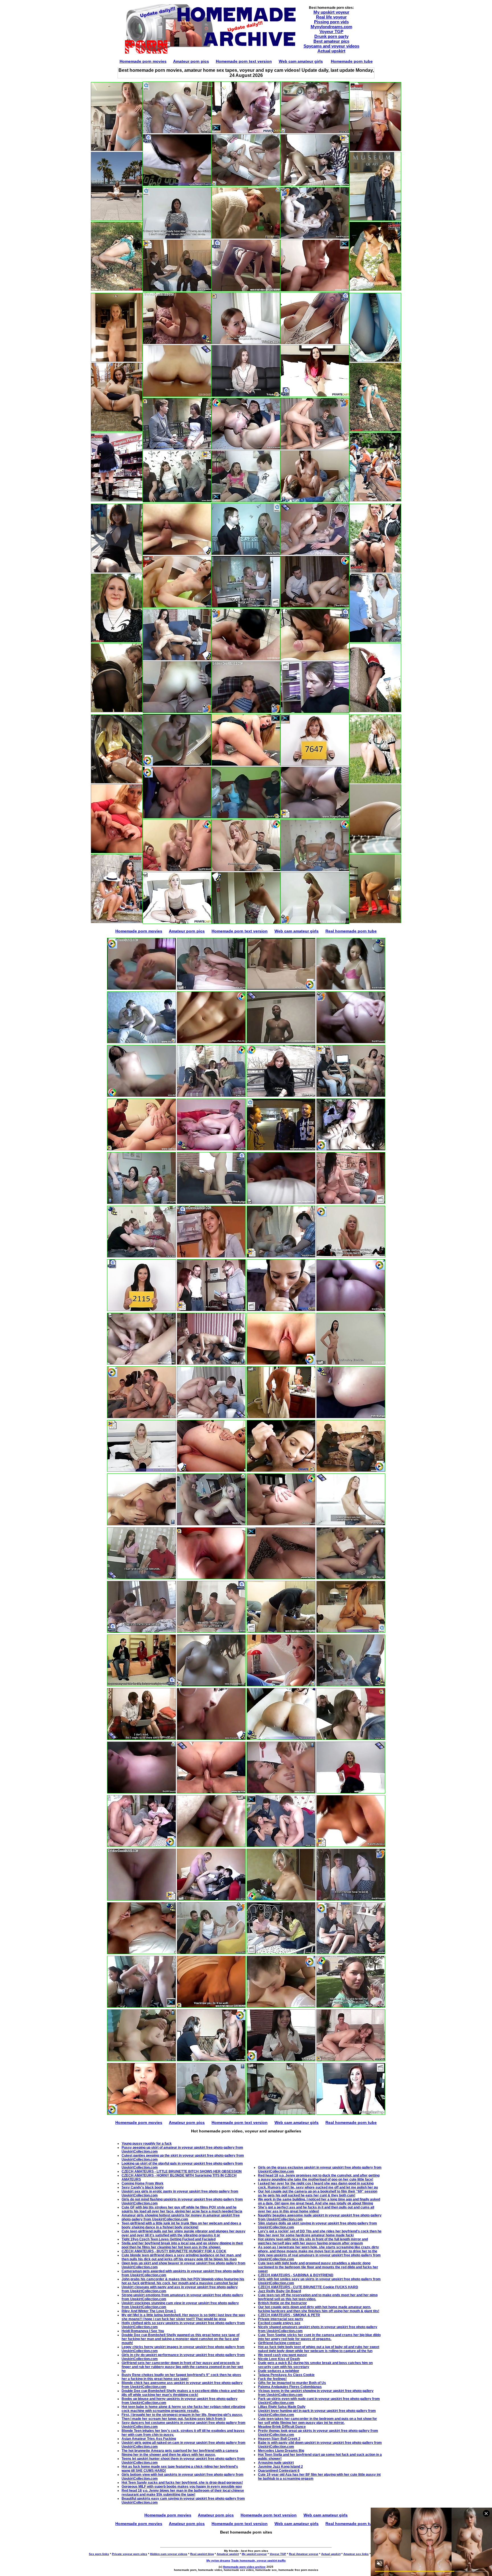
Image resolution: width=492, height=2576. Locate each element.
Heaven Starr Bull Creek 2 (279, 2439)
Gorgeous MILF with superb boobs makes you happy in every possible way (182, 2487)
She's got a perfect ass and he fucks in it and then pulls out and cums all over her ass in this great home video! (316, 2209)
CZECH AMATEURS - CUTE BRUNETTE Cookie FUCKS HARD (308, 2287)
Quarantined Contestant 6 (279, 2471)
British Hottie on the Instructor (282, 2303)
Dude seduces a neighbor (279, 2371)
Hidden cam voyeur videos (169, 2554)
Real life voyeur (331, 17)
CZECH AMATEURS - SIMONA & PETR (289, 2315)
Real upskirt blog (202, 2554)
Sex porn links (99, 2554)
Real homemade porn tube (351, 931)
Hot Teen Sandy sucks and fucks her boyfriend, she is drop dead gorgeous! (182, 2483)
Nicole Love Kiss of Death (279, 2359)
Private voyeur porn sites (130, 2554)
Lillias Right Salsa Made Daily (282, 2407)
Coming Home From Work (143, 2183)
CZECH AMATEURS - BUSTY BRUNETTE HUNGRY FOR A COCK (174, 2251)
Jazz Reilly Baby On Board (279, 2291)
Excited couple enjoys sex (279, 2323)
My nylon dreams (218, 2560)
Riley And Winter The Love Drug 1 (149, 2311)
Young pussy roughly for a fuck (147, 2144)
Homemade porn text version (244, 61)
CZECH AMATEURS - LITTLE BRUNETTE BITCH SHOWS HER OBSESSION (182, 2171)
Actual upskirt (331, 51)
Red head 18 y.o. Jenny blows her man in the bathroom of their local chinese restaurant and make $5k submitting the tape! (183, 2493)
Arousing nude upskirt (276, 2463)
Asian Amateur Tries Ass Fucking (149, 2439)
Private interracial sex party (281, 2319)
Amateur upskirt (228, 2554)
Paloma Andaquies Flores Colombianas (290, 2387)
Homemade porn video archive (244, 2567)
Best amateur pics (331, 41)
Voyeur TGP (331, 31)
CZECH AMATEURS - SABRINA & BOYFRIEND (296, 2275)
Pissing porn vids (331, 22)
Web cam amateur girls (301, 61)
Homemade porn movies (143, 61)
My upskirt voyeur (331, 12)
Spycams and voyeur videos (331, 46)
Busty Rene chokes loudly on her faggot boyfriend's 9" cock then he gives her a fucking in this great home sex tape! (181, 2377)
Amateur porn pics (191, 61)
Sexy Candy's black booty (143, 2187)
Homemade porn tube (352, 61)
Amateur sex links (356, 2554)
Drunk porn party (331, 36)
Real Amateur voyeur (304, 2554)
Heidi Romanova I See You (143, 2331)
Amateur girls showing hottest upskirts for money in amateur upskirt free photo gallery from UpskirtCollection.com (181, 2217)
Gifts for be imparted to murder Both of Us (292, 2383)
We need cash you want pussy (282, 2355)
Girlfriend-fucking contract (279, 2343)
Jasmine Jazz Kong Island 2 (280, 2467)
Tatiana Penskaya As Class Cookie (286, 2375)
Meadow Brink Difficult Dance (282, 2427)
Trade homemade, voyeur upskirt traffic (259, 2560)
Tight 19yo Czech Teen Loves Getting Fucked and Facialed (169, 2239)
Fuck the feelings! (272, 2379)
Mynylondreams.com (331, 27)
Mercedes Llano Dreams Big (281, 2451)
